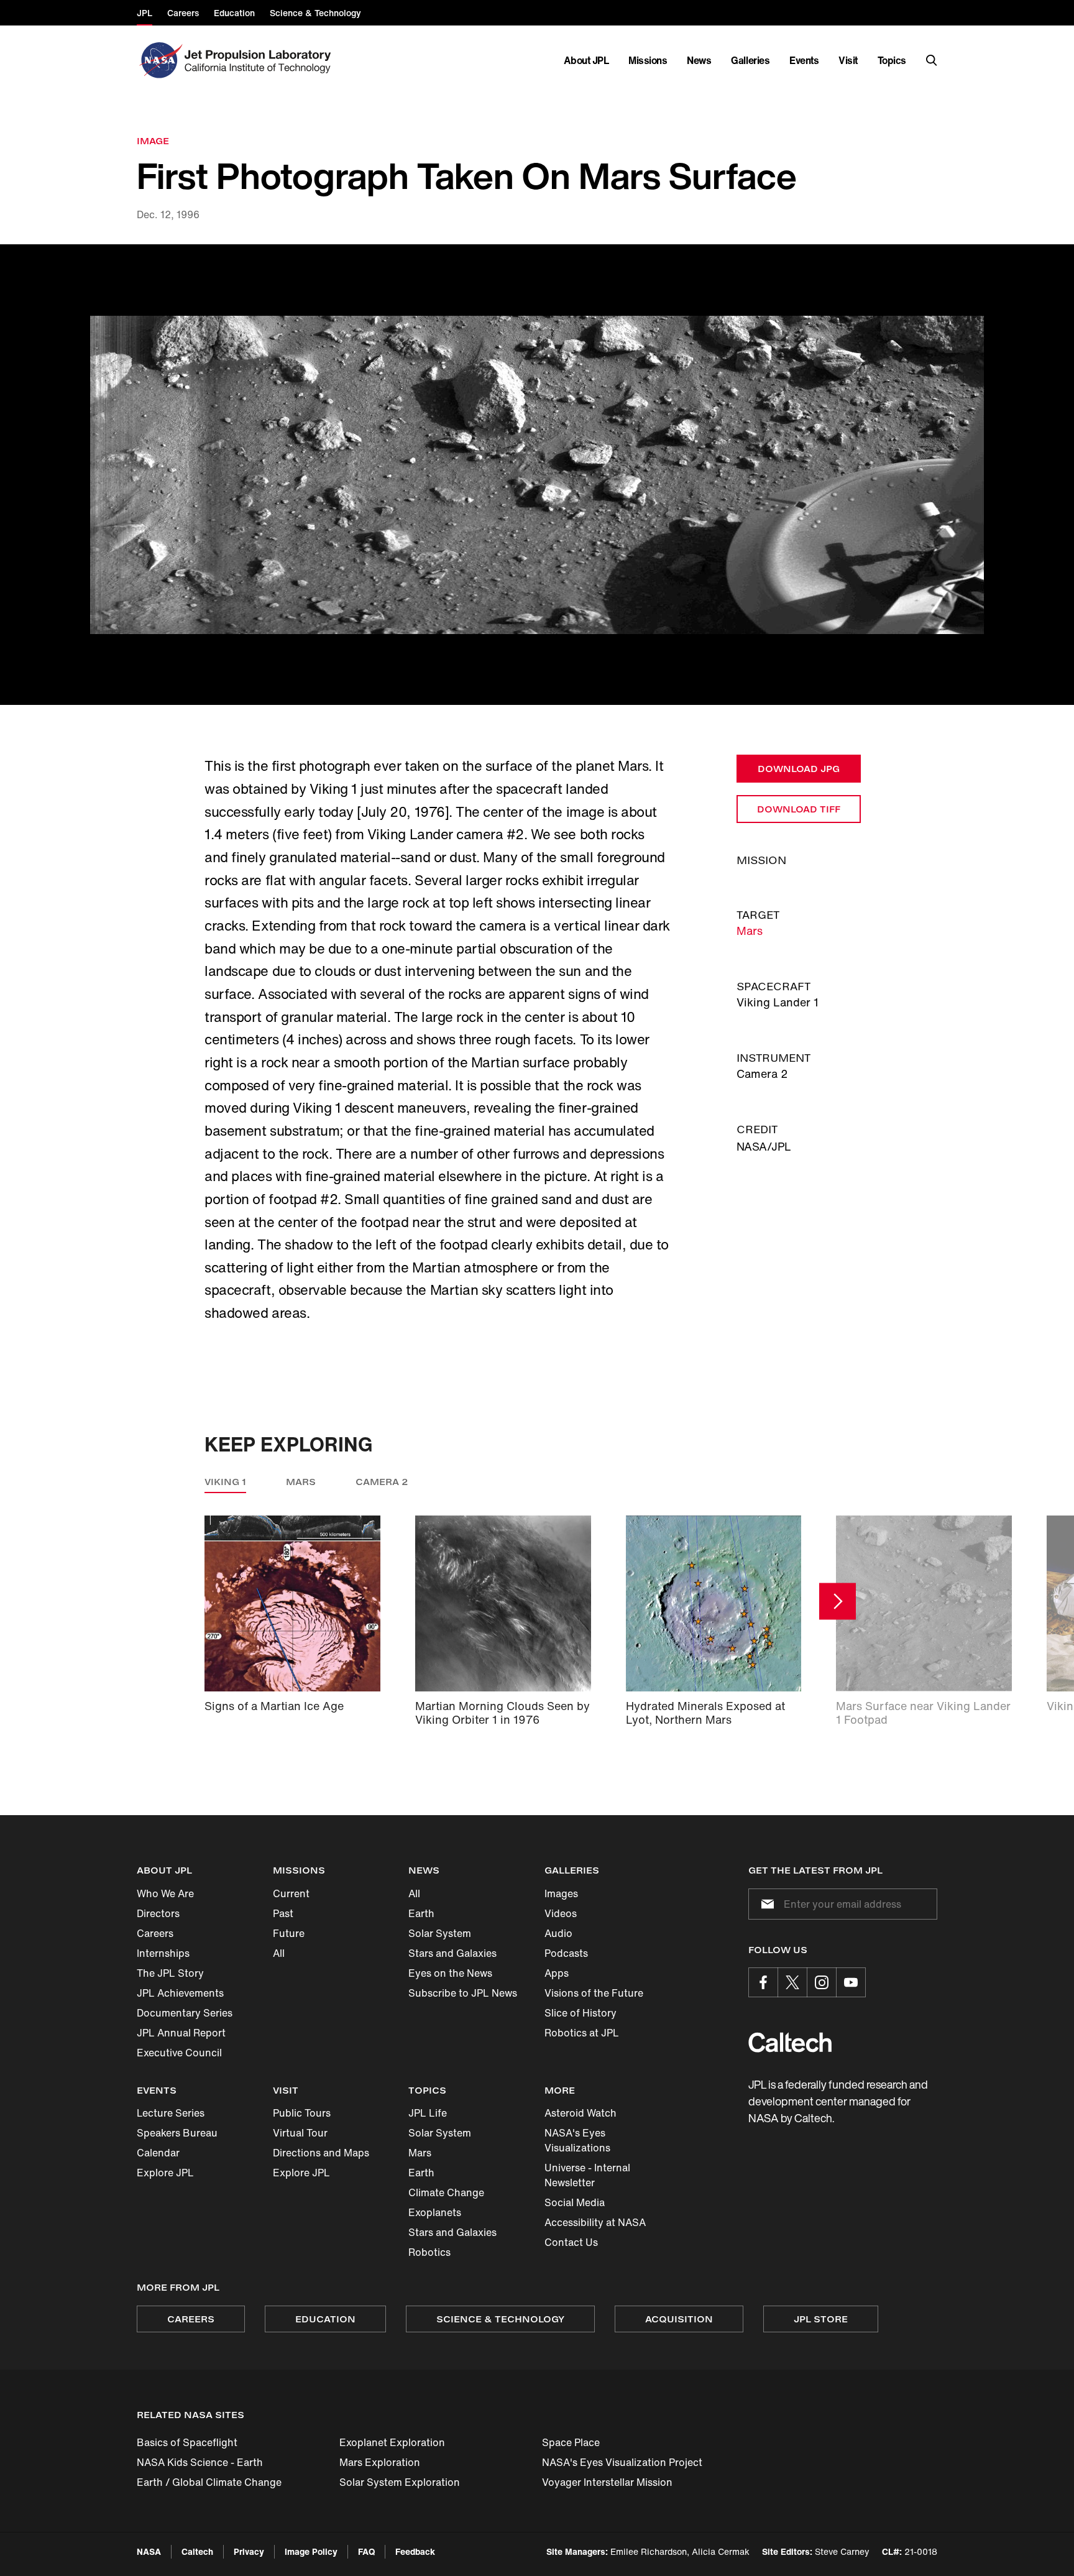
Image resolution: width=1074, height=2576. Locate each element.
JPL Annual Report (181, 2033)
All (279, 1953)
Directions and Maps (321, 2153)
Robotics (429, 2252)
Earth (421, 1913)
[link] (537, 475)
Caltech (197, 2551)
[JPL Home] (260, 60)
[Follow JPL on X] (792, 1982)
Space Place (571, 2442)
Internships (163, 1953)
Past (283, 1913)
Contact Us (571, 2242)
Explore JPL (165, 2173)
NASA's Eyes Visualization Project (622, 2462)
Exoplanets (435, 2212)
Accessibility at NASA (595, 2222)
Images (561, 1893)
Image (153, 141)
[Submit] (765, 1904)
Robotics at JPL (582, 2033)
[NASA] (159, 60)
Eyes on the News (450, 1973)
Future (289, 1933)
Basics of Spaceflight (187, 2442)
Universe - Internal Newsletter (587, 2175)
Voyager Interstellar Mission (607, 2482)
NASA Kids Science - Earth (200, 2462)
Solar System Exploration (400, 2482)
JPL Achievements (180, 1993)
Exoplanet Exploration (392, 2442)
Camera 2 (382, 1482)
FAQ (366, 2551)
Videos (561, 1913)
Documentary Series (185, 2013)
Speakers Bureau (177, 2133)
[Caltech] (790, 2042)
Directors (158, 1913)
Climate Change (446, 2192)
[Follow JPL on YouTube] (851, 1982)
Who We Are (165, 1893)
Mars (750, 931)
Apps (557, 1973)
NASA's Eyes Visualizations (577, 2140)
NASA (149, 2551)
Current (291, 1893)
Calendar (158, 2153)
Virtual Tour (300, 2133)
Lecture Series (171, 2113)
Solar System (440, 1933)
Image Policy (311, 2551)
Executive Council (179, 2053)
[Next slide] (838, 1601)
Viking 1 (225, 1482)
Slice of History (581, 2013)
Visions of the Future (594, 1993)
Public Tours (302, 2113)
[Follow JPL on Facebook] (763, 1982)
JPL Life (428, 2113)
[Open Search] (932, 60)
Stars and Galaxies (452, 1953)
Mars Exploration (380, 2462)
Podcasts (566, 1953)
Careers (155, 1933)
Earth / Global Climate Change (209, 2482)
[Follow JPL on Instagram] (822, 1982)
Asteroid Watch (581, 2113)
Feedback (415, 2551)
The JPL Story (170, 1973)
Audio (558, 1933)
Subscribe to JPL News (463, 1993)
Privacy (249, 2551)
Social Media (575, 2202)
